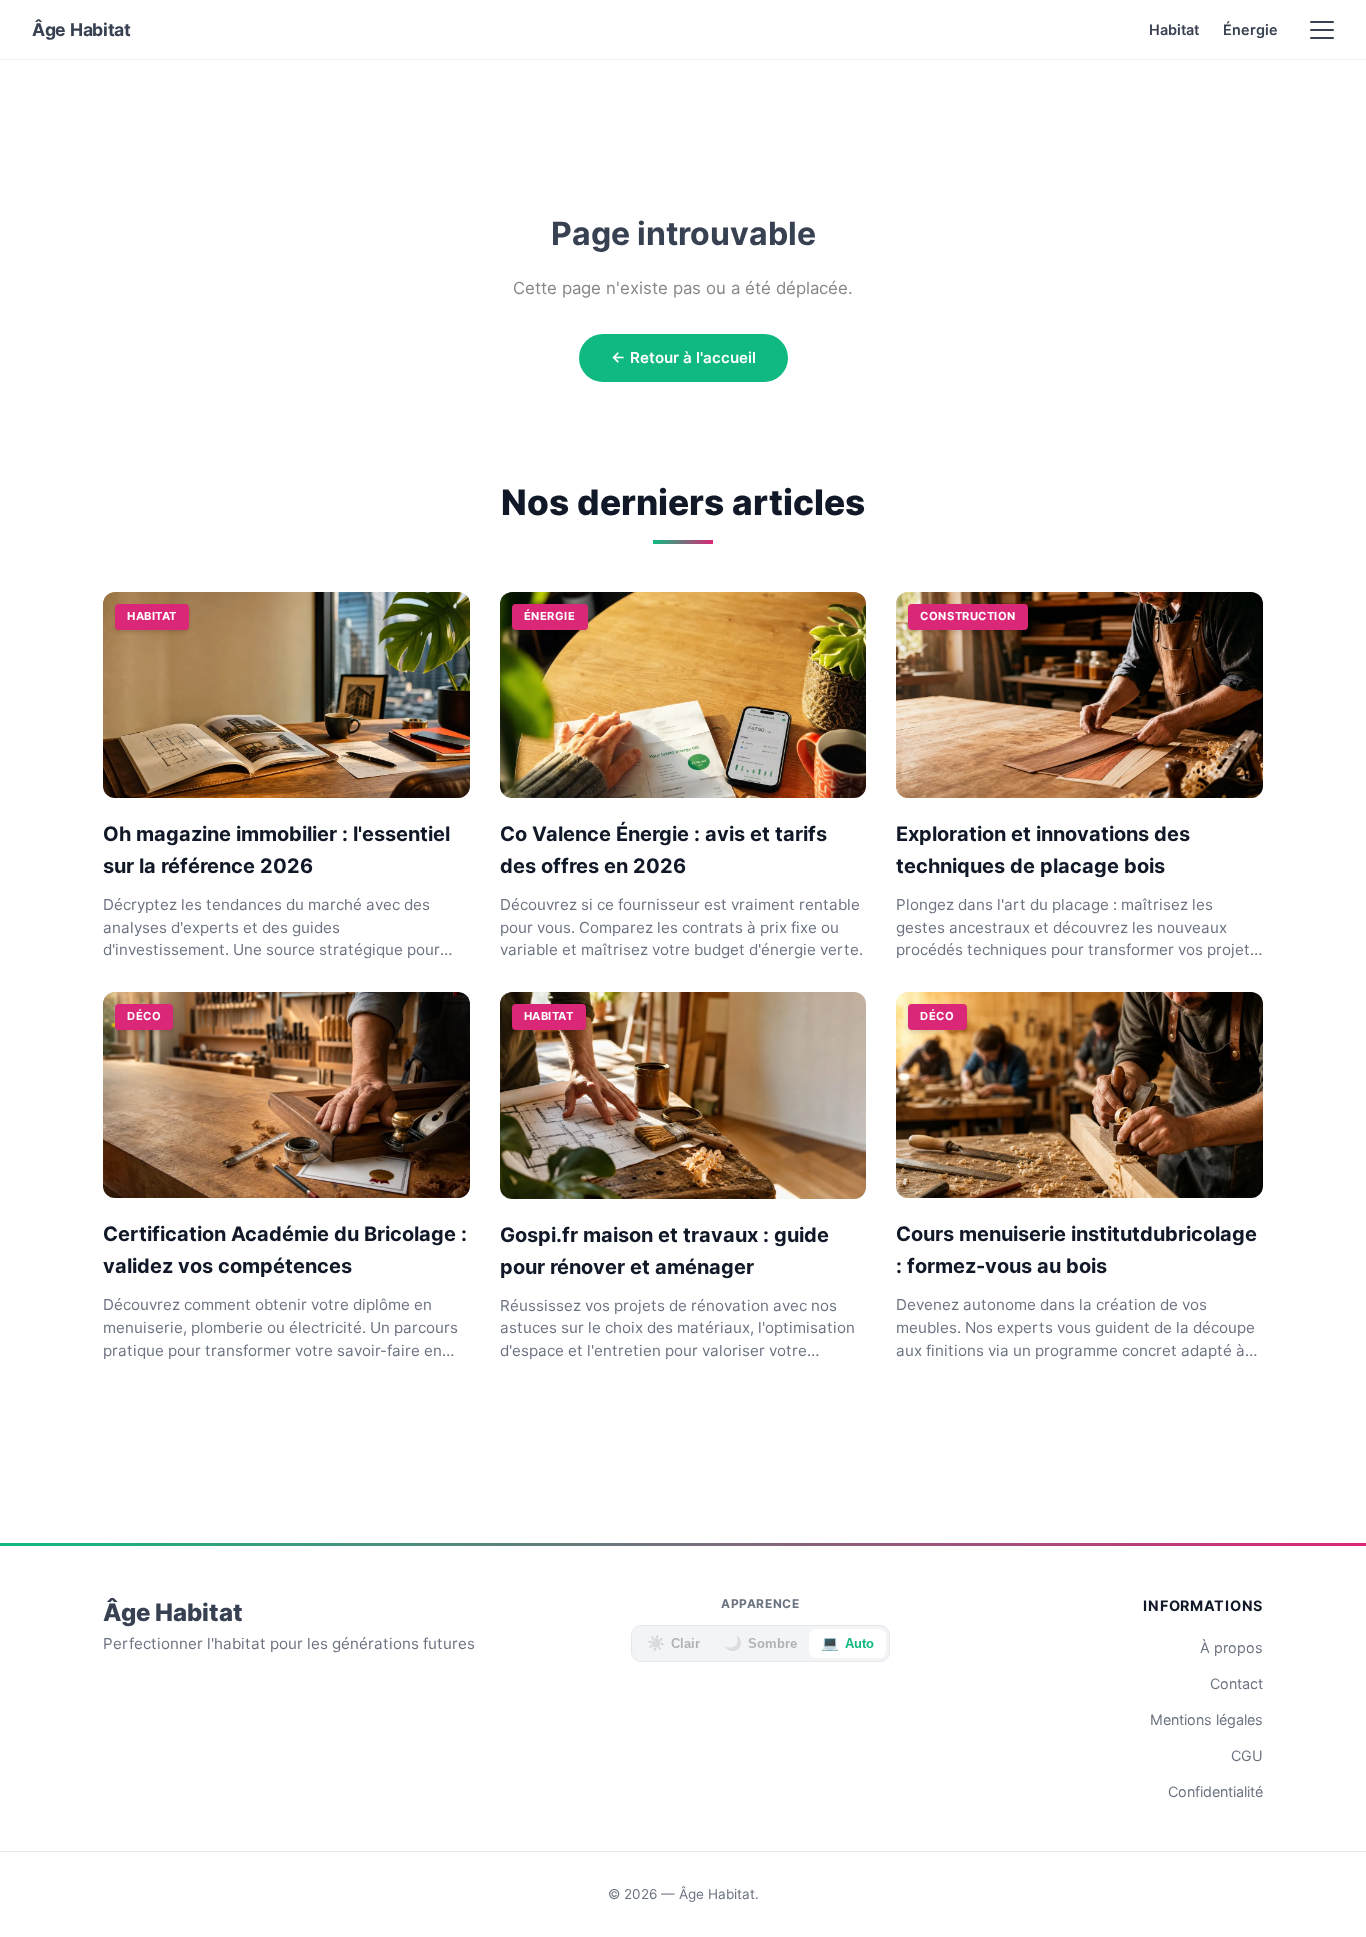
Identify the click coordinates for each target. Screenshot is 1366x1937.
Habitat (1174, 29)
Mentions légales (1206, 1719)
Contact (1236, 1683)
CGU (1247, 1755)
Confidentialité (1215, 1791)
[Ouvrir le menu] (1322, 30)
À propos (1231, 1647)
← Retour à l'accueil (683, 357)
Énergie (1250, 29)
